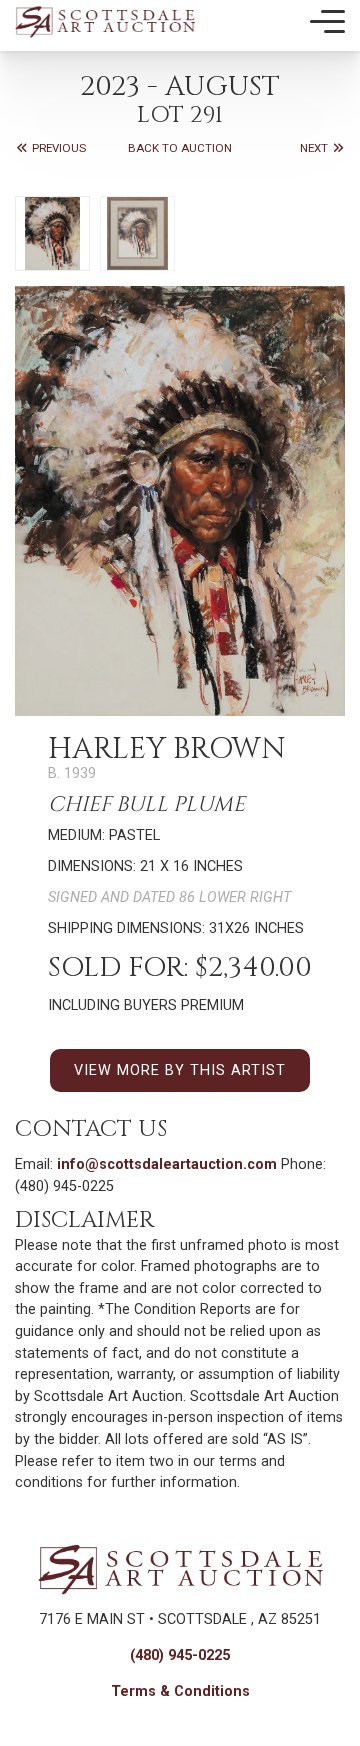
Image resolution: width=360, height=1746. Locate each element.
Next (315, 148)
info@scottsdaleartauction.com (167, 1164)
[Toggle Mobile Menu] (327, 22)
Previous (57, 148)
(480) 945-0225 (180, 1655)
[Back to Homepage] (105, 21)
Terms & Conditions (180, 1691)
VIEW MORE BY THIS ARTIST (180, 1070)
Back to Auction (180, 148)
